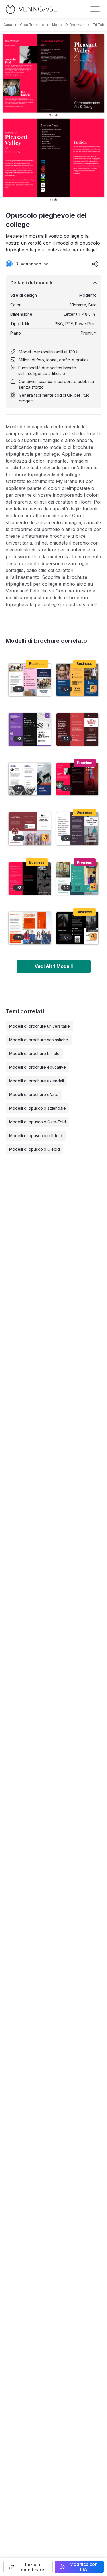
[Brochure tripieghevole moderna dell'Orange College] (30, 928)
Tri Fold (99, 25)
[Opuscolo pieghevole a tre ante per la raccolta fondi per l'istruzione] (78, 680)
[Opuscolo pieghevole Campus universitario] (78, 829)
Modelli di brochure (68, 25)
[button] (28, 2567)
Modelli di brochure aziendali (37, 1081)
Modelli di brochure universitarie (40, 1026)
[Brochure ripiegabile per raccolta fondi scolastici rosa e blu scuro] (30, 680)
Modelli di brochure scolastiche (39, 1040)
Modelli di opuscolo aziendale (38, 1108)
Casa (8, 25)
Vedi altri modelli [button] (54, 966)
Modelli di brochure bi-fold (34, 1053)
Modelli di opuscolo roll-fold (36, 1136)
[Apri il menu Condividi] (95, 264)
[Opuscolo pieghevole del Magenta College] (30, 879)
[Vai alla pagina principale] (31, 9)
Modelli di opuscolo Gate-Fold (38, 1122)
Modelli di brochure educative (38, 1067)
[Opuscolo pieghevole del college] (78, 779)
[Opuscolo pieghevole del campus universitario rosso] (78, 730)
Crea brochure (32, 25)
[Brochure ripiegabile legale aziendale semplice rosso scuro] (30, 829)
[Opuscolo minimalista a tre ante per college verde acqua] (78, 879)
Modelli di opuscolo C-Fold (35, 1149)
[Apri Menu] (95, 9)
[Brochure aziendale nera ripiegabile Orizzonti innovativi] (78, 928)
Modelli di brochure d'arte (34, 1094)
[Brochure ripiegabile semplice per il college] (30, 730)
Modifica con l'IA (84, 2567)
